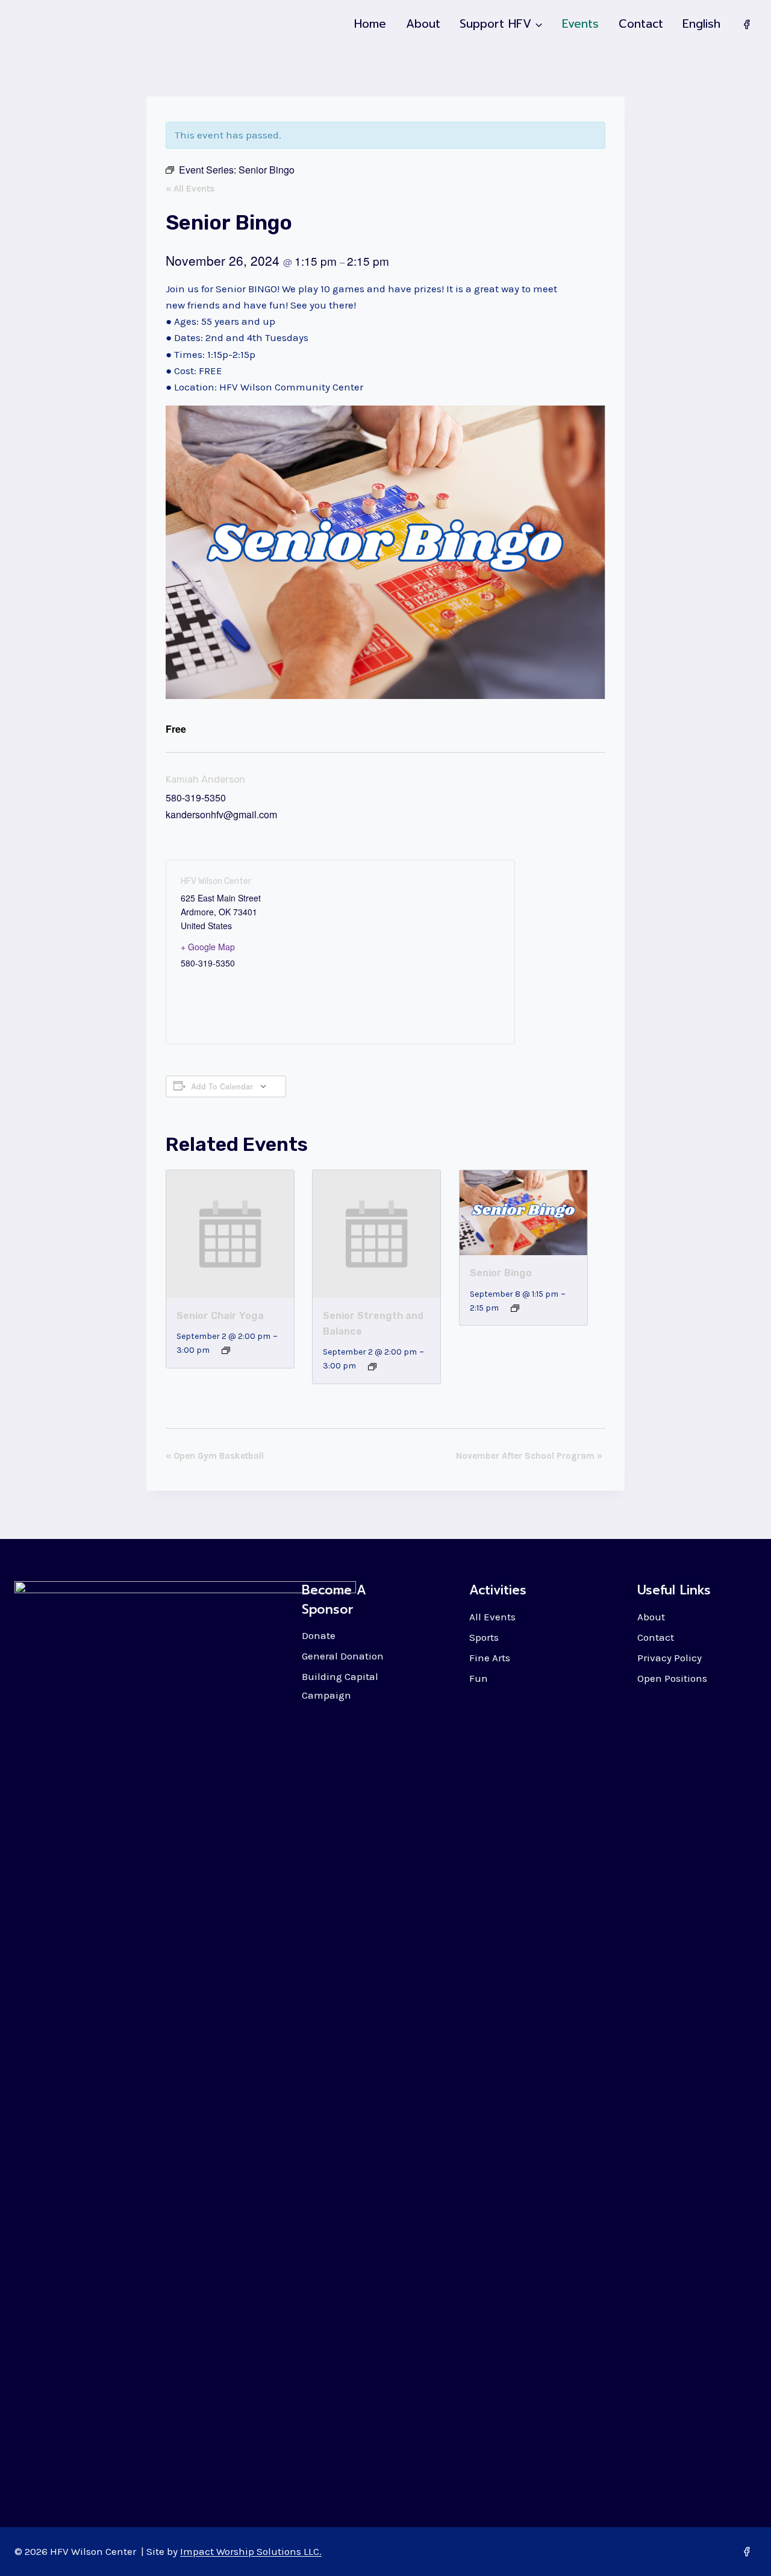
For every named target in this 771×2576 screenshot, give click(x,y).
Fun (479, 1678)
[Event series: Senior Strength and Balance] (372, 1367)
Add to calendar (222, 1086)
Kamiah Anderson (205, 779)
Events (580, 24)
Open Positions (672, 1678)
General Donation (343, 1656)
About (423, 24)
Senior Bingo (501, 1273)
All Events (492, 1617)
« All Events (190, 189)
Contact (641, 24)
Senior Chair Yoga (220, 1316)
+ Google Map (208, 947)
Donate (319, 1635)
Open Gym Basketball (215, 1456)
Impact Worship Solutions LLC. (251, 2551)
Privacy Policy (670, 1658)
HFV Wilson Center (216, 881)
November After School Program (529, 1456)
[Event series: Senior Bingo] (515, 1308)
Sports (484, 1637)
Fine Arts (490, 1658)
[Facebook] (746, 24)
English (701, 24)
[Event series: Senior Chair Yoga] (226, 1350)
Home (370, 24)
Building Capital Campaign (340, 1686)
